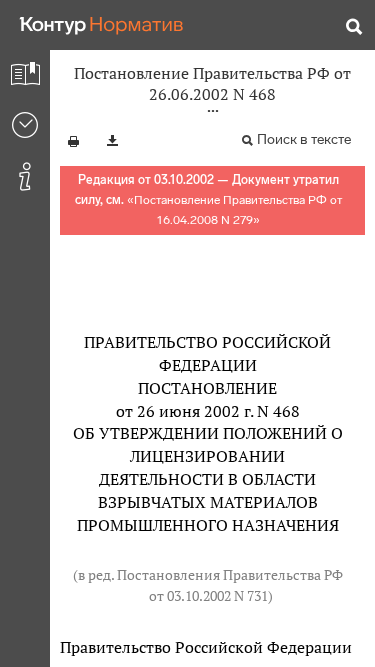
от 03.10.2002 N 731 (208, 596)
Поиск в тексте (304, 139)
